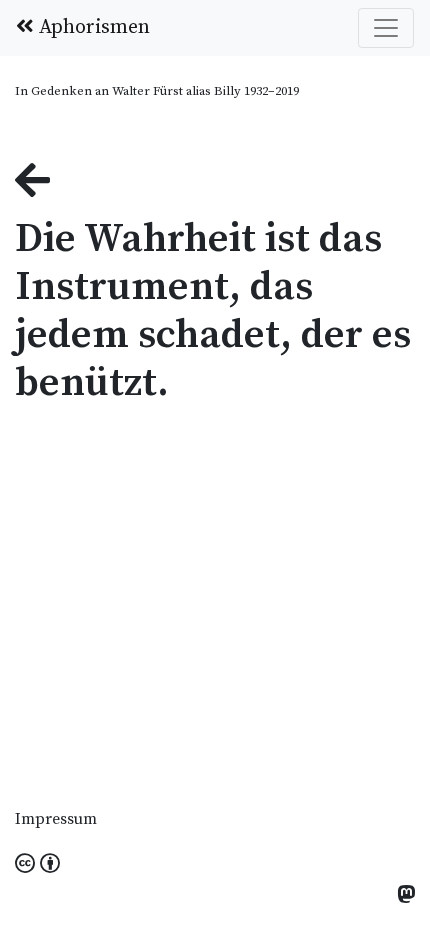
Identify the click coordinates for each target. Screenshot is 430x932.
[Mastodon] (406, 896)
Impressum (56, 819)
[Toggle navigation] (386, 28)
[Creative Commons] (37, 865)
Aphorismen (92, 27)
